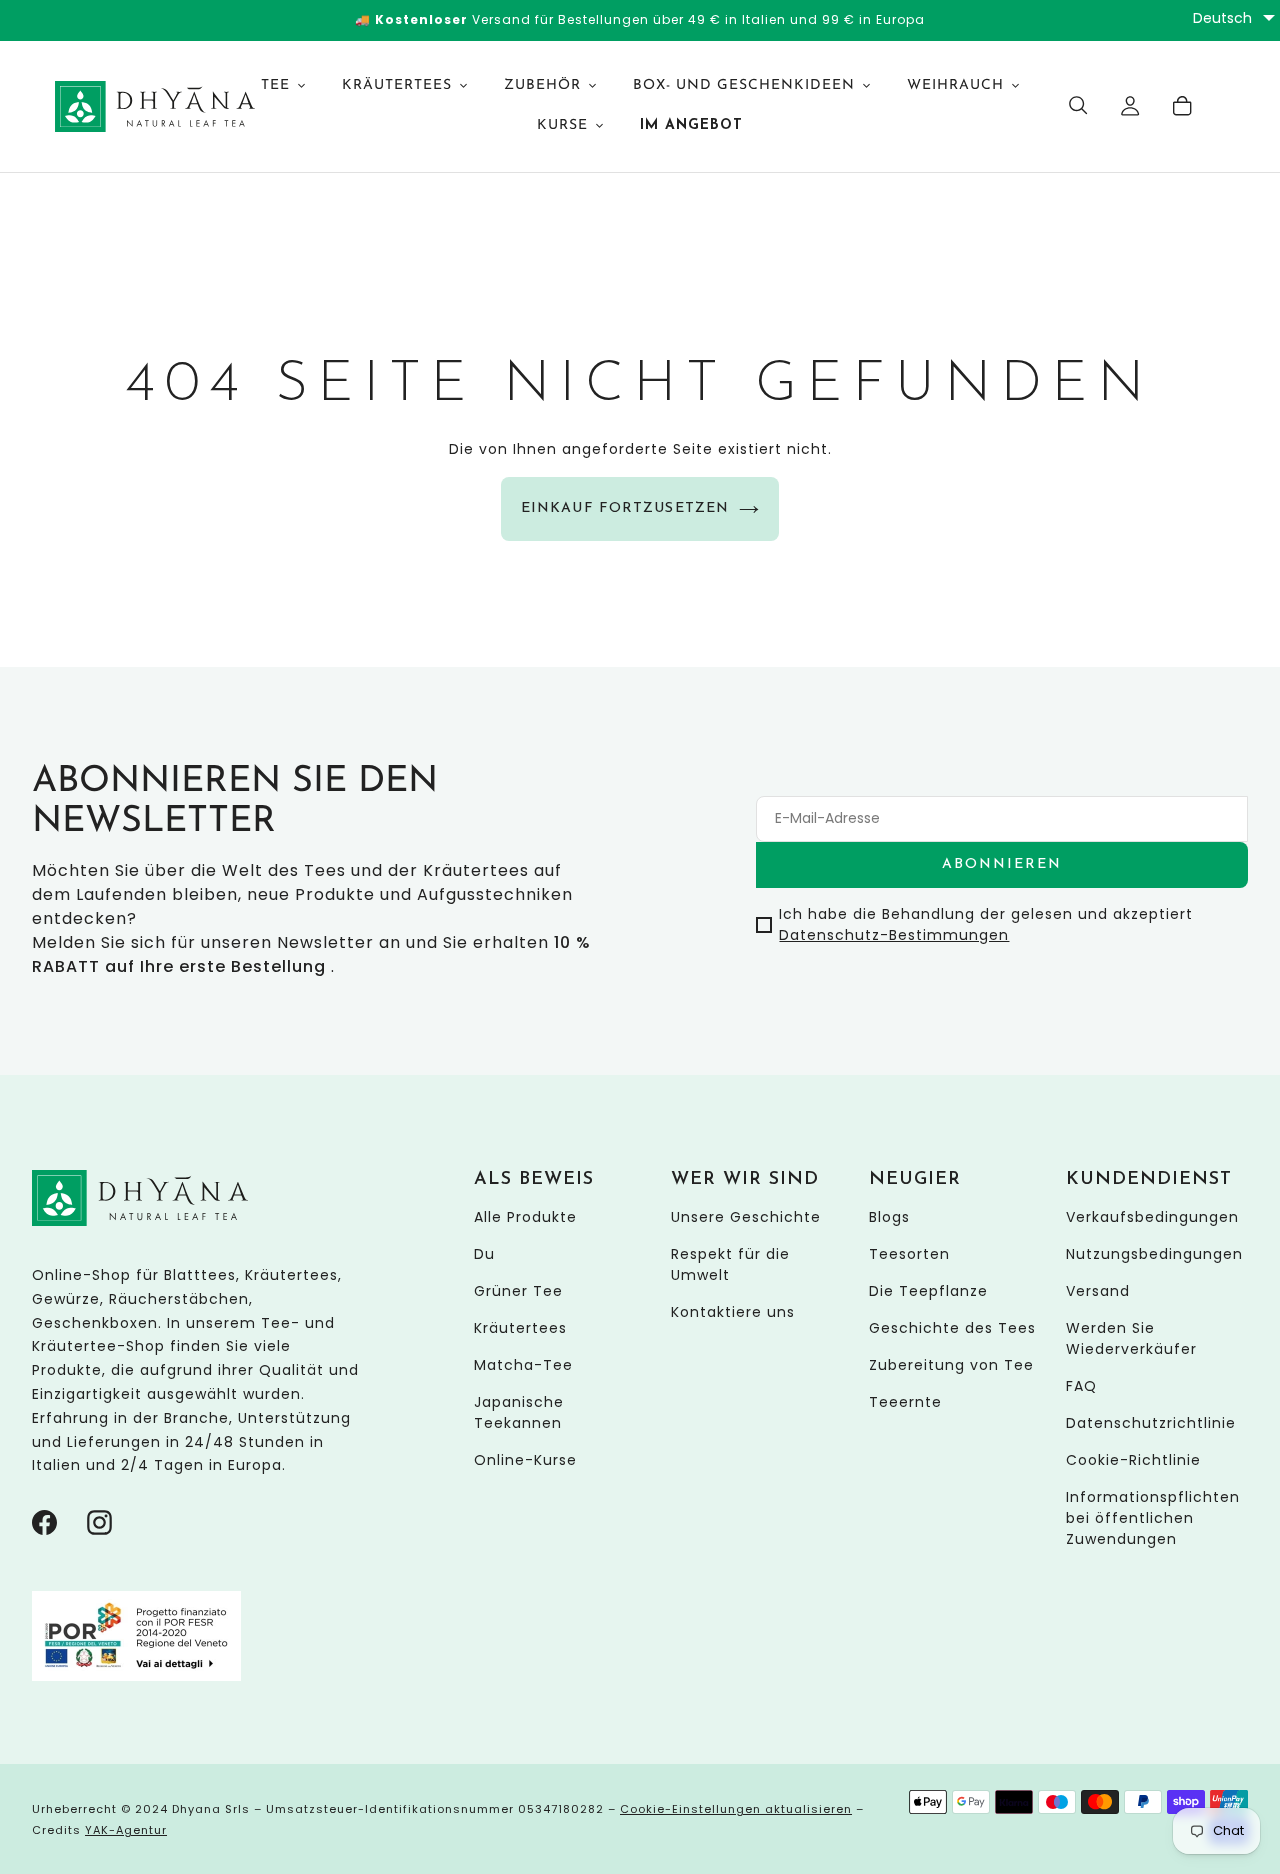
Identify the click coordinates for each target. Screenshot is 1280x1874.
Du (484, 1253)
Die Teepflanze (928, 1290)
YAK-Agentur (126, 1830)
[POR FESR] (136, 1676)
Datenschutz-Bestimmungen (894, 934)
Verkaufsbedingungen (1152, 1216)
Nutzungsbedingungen (1154, 1253)
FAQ (1081, 1385)
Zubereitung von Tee (951, 1364)
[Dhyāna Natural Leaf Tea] (132, 106)
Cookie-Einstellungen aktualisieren (736, 1809)
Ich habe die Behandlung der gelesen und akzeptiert (986, 923)
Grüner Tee (518, 1290)
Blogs (889, 1216)
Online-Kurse (525, 1459)
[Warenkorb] (1183, 106)
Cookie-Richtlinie (1133, 1459)
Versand (1098, 1290)
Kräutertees (520, 1327)
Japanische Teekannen (519, 1411)
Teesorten (909, 1253)
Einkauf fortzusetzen (625, 508)
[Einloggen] (1131, 106)
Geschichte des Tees (952, 1327)
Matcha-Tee (523, 1364)
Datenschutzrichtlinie (1151, 1422)
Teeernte (905, 1401)
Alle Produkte (525, 1216)
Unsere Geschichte (746, 1216)
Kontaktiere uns (733, 1311)
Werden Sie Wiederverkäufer (1131, 1337)
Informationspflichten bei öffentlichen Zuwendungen (1153, 1517)
